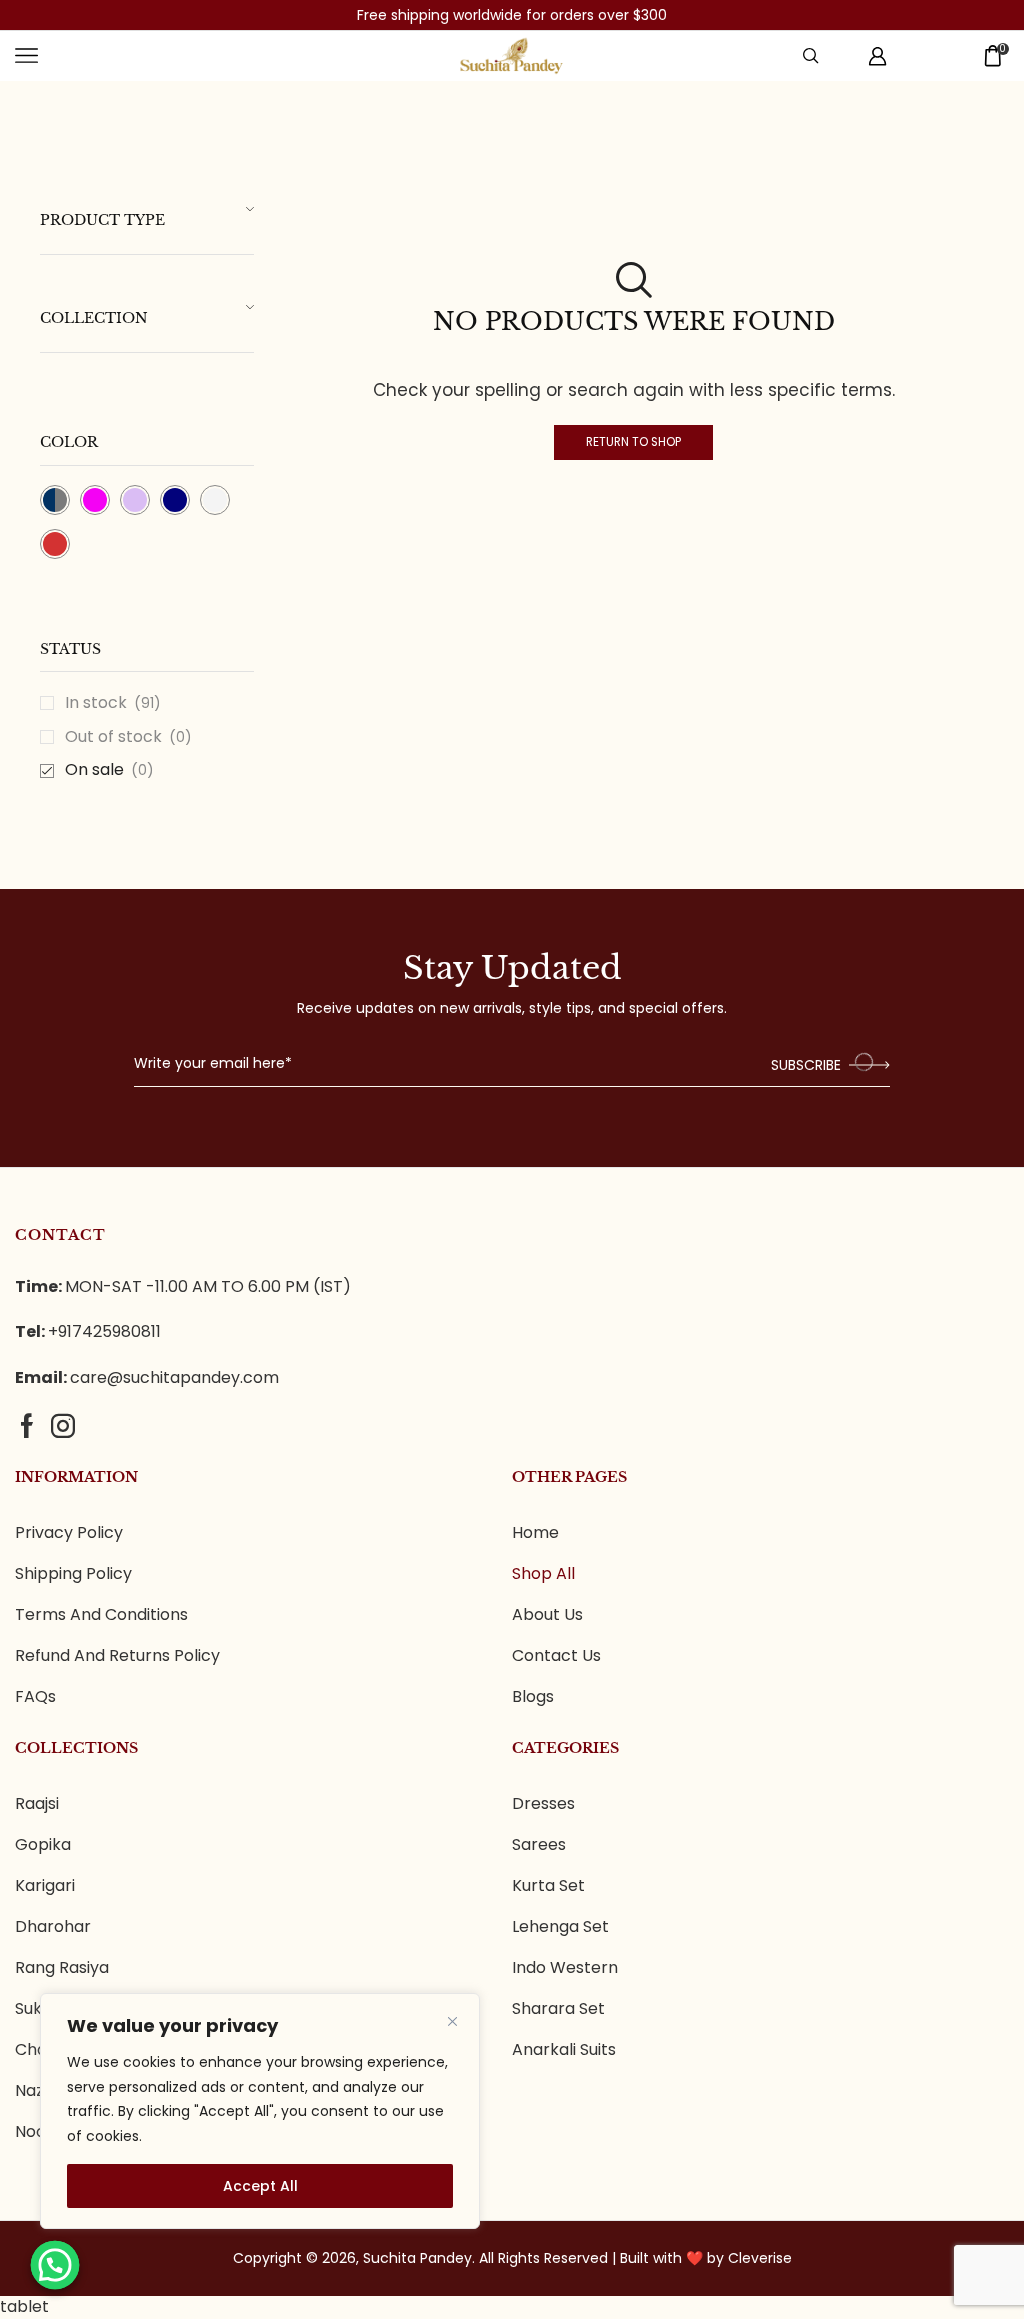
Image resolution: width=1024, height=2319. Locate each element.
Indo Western (565, 1968)
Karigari (45, 1886)
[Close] (452, 2021)
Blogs (533, 1697)
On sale (109, 770)
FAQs (35, 1697)
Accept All (260, 2186)
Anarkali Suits (564, 2050)
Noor (34, 2132)
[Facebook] (27, 1426)
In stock (113, 703)
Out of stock (128, 737)
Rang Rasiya (62, 1968)
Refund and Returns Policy (117, 1656)
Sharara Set (558, 2009)
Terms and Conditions (101, 1615)
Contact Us (556, 1656)
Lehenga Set (560, 1927)
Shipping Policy (73, 1574)
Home (535, 1533)
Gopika (43, 1845)
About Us (547, 1615)
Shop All (543, 1574)
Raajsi (37, 1804)
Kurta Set (548, 1886)
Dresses (543, 1804)
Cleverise (760, 2258)
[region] (260, 2111)
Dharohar (53, 1927)
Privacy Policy (69, 1533)
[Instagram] (63, 1426)
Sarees (539, 1845)
